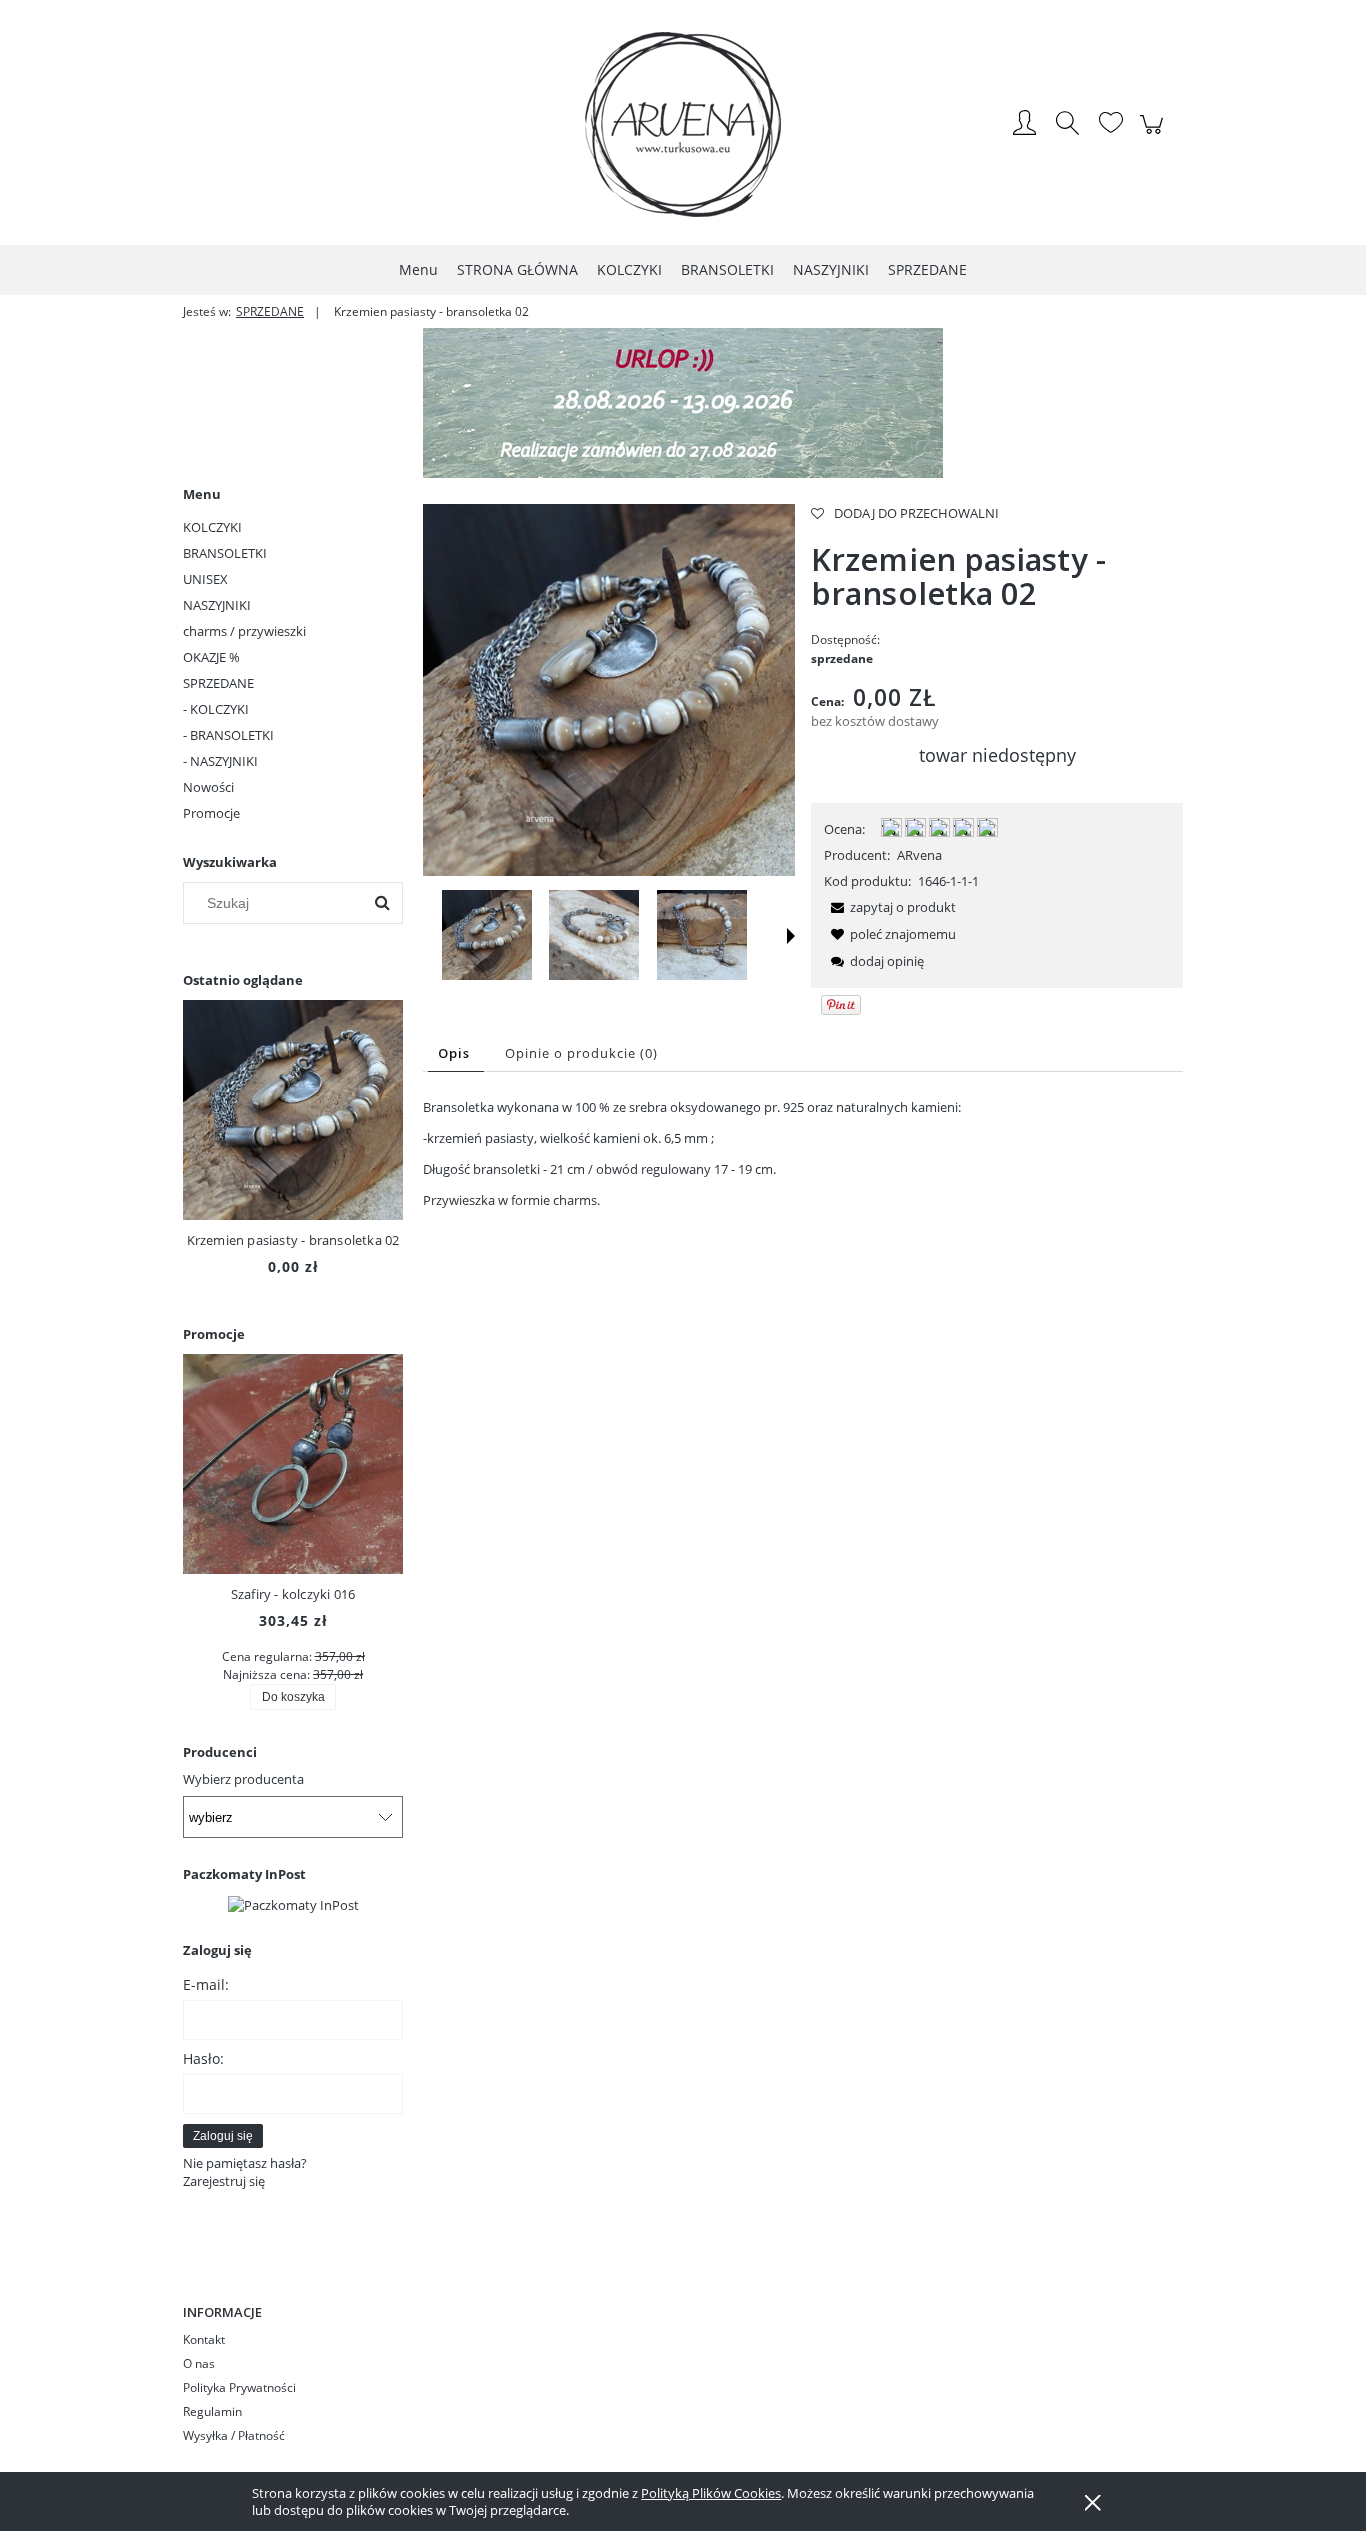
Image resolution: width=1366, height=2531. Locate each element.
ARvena (919, 855)
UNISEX (205, 579)
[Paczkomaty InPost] (293, 1903)
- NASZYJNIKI (220, 761)
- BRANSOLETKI (228, 735)
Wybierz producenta (243, 1779)
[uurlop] (683, 401)
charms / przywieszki (244, 631)
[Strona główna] (683, 124)
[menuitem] (418, 269)
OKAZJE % (211, 657)
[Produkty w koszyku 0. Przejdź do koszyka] (1154, 135)
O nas (199, 2363)
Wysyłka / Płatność (234, 2435)
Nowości (208, 787)
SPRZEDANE (218, 683)
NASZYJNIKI (217, 605)
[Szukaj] (382, 903)
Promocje (211, 813)
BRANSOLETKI (225, 553)
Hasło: (203, 2058)
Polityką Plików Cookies (711, 2493)
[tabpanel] (803, 1153)
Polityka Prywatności (239, 2387)
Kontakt (204, 2339)
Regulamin (212, 2411)
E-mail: (206, 1984)
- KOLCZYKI (216, 709)
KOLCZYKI (212, 527)
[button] (791, 936)
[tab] (456, 1053)
